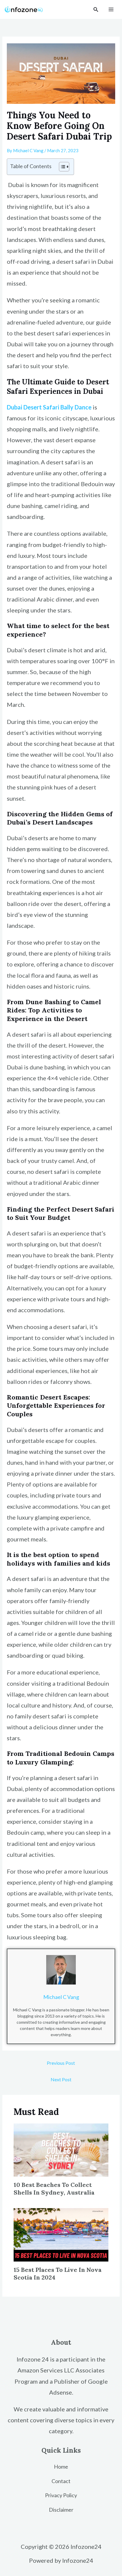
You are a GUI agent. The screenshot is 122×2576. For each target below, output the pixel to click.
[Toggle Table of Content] (61, 167)
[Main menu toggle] (111, 10)
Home (61, 2467)
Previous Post (61, 2063)
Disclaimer (61, 2510)
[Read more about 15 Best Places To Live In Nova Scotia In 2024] (61, 2234)
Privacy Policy (61, 2495)
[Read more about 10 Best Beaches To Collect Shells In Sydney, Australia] (61, 2149)
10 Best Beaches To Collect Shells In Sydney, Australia (54, 2189)
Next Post (61, 2079)
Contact (61, 2481)
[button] (96, 10)
